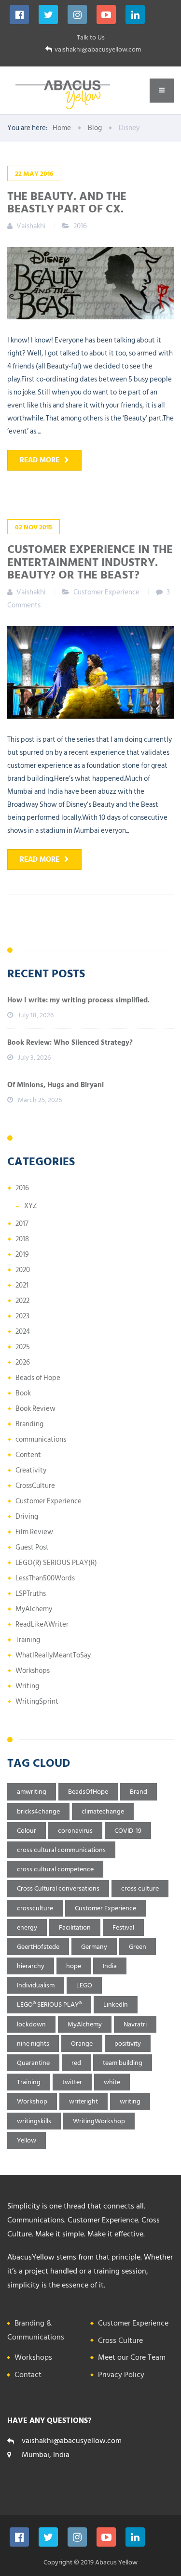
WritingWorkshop (99, 2121)
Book (23, 1393)
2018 (22, 1239)
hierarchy (31, 1966)
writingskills (34, 2121)
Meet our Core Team (132, 2357)
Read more (40, 460)
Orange (82, 2044)
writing (130, 2101)
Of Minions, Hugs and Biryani (56, 1085)
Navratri (135, 2024)
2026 (23, 1362)
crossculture (35, 1908)
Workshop (32, 2101)
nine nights (33, 2044)
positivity (128, 2044)
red (76, 2063)
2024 (23, 1332)
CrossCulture (35, 1486)
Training (28, 1640)
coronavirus (75, 1831)
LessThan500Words (45, 1578)
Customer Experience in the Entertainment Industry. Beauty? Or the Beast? (90, 561)
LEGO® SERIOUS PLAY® (49, 2004)
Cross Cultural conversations (58, 1888)
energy (27, 1927)
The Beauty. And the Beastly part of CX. (67, 202)
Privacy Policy (121, 2375)
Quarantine (33, 2063)
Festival (123, 1927)
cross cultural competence (55, 1869)
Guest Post (32, 1547)
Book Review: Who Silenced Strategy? (70, 1043)
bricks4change (38, 1811)
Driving (27, 1517)
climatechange (103, 1811)
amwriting (32, 1792)
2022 (22, 1301)
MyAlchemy (34, 1609)
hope (74, 1966)
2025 (23, 1347)
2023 (22, 1316)
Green (138, 1947)
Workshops (33, 1671)
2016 (80, 226)
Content (28, 1455)
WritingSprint (37, 1702)
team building (123, 2063)
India (110, 1966)
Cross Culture (120, 2340)
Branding (29, 1424)
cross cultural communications (61, 1850)
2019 (22, 1255)
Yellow (27, 2140)
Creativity (31, 1470)
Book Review (35, 1409)
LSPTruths (31, 1594)
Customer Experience (106, 592)
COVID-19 (128, 1831)
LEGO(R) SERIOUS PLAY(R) (56, 1563)
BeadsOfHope (88, 1792)
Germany (94, 1947)
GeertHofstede (38, 1947)
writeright (84, 2101)
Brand (139, 1792)
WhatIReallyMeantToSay (53, 1655)
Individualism (36, 1985)
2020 (23, 1270)
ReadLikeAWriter (42, 1624)
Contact (28, 2375)
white (112, 2082)
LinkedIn (116, 2004)
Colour (27, 1831)
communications (41, 1439)
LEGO (84, 1985)
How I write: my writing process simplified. (78, 1000)
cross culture (140, 1888)
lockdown (31, 2024)
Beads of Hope (38, 1378)
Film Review (34, 1532)
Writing (27, 1686)
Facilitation (75, 1927)
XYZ (31, 1206)
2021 (22, 1285)
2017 (22, 1224)
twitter (72, 2082)
